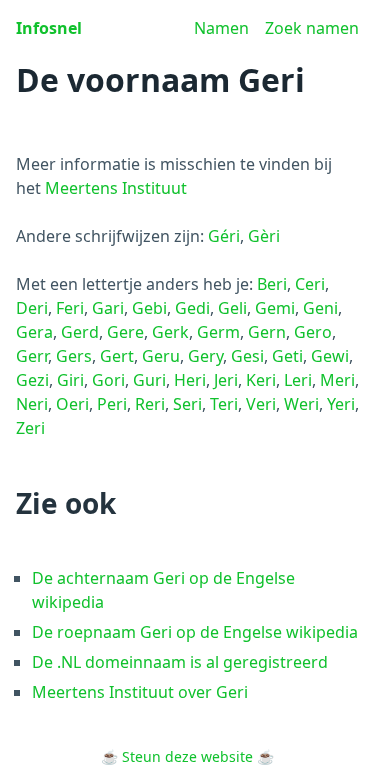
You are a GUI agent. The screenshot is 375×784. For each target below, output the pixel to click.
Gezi (32, 380)
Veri (261, 404)
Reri (150, 404)
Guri (149, 380)
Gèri (264, 236)
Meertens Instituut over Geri (140, 692)
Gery (205, 356)
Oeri (72, 404)
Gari (108, 308)
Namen (221, 28)
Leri (298, 380)
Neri (32, 404)
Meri (337, 380)
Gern (267, 332)
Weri (301, 404)
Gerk (170, 332)
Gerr (32, 356)
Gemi (275, 308)
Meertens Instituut (116, 188)
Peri (112, 404)
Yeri (341, 404)
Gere (125, 332)
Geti (287, 356)
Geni (320, 308)
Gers (74, 356)
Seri (187, 404)
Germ (218, 332)
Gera (34, 332)
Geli (232, 308)
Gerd (80, 332)
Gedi (192, 308)
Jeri (226, 380)
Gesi (247, 356)
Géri (224, 236)
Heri (190, 380)
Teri (224, 404)
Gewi (330, 356)
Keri (261, 380)
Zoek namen (312, 28)
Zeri (30, 428)
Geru (161, 356)
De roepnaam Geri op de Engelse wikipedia (195, 632)
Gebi (149, 308)
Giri (70, 380)
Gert (117, 356)
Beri (272, 284)
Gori (108, 380)
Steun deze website (187, 756)
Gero (313, 332)
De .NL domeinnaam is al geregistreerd (180, 662)
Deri (32, 308)
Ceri (310, 284)
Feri (70, 308)
